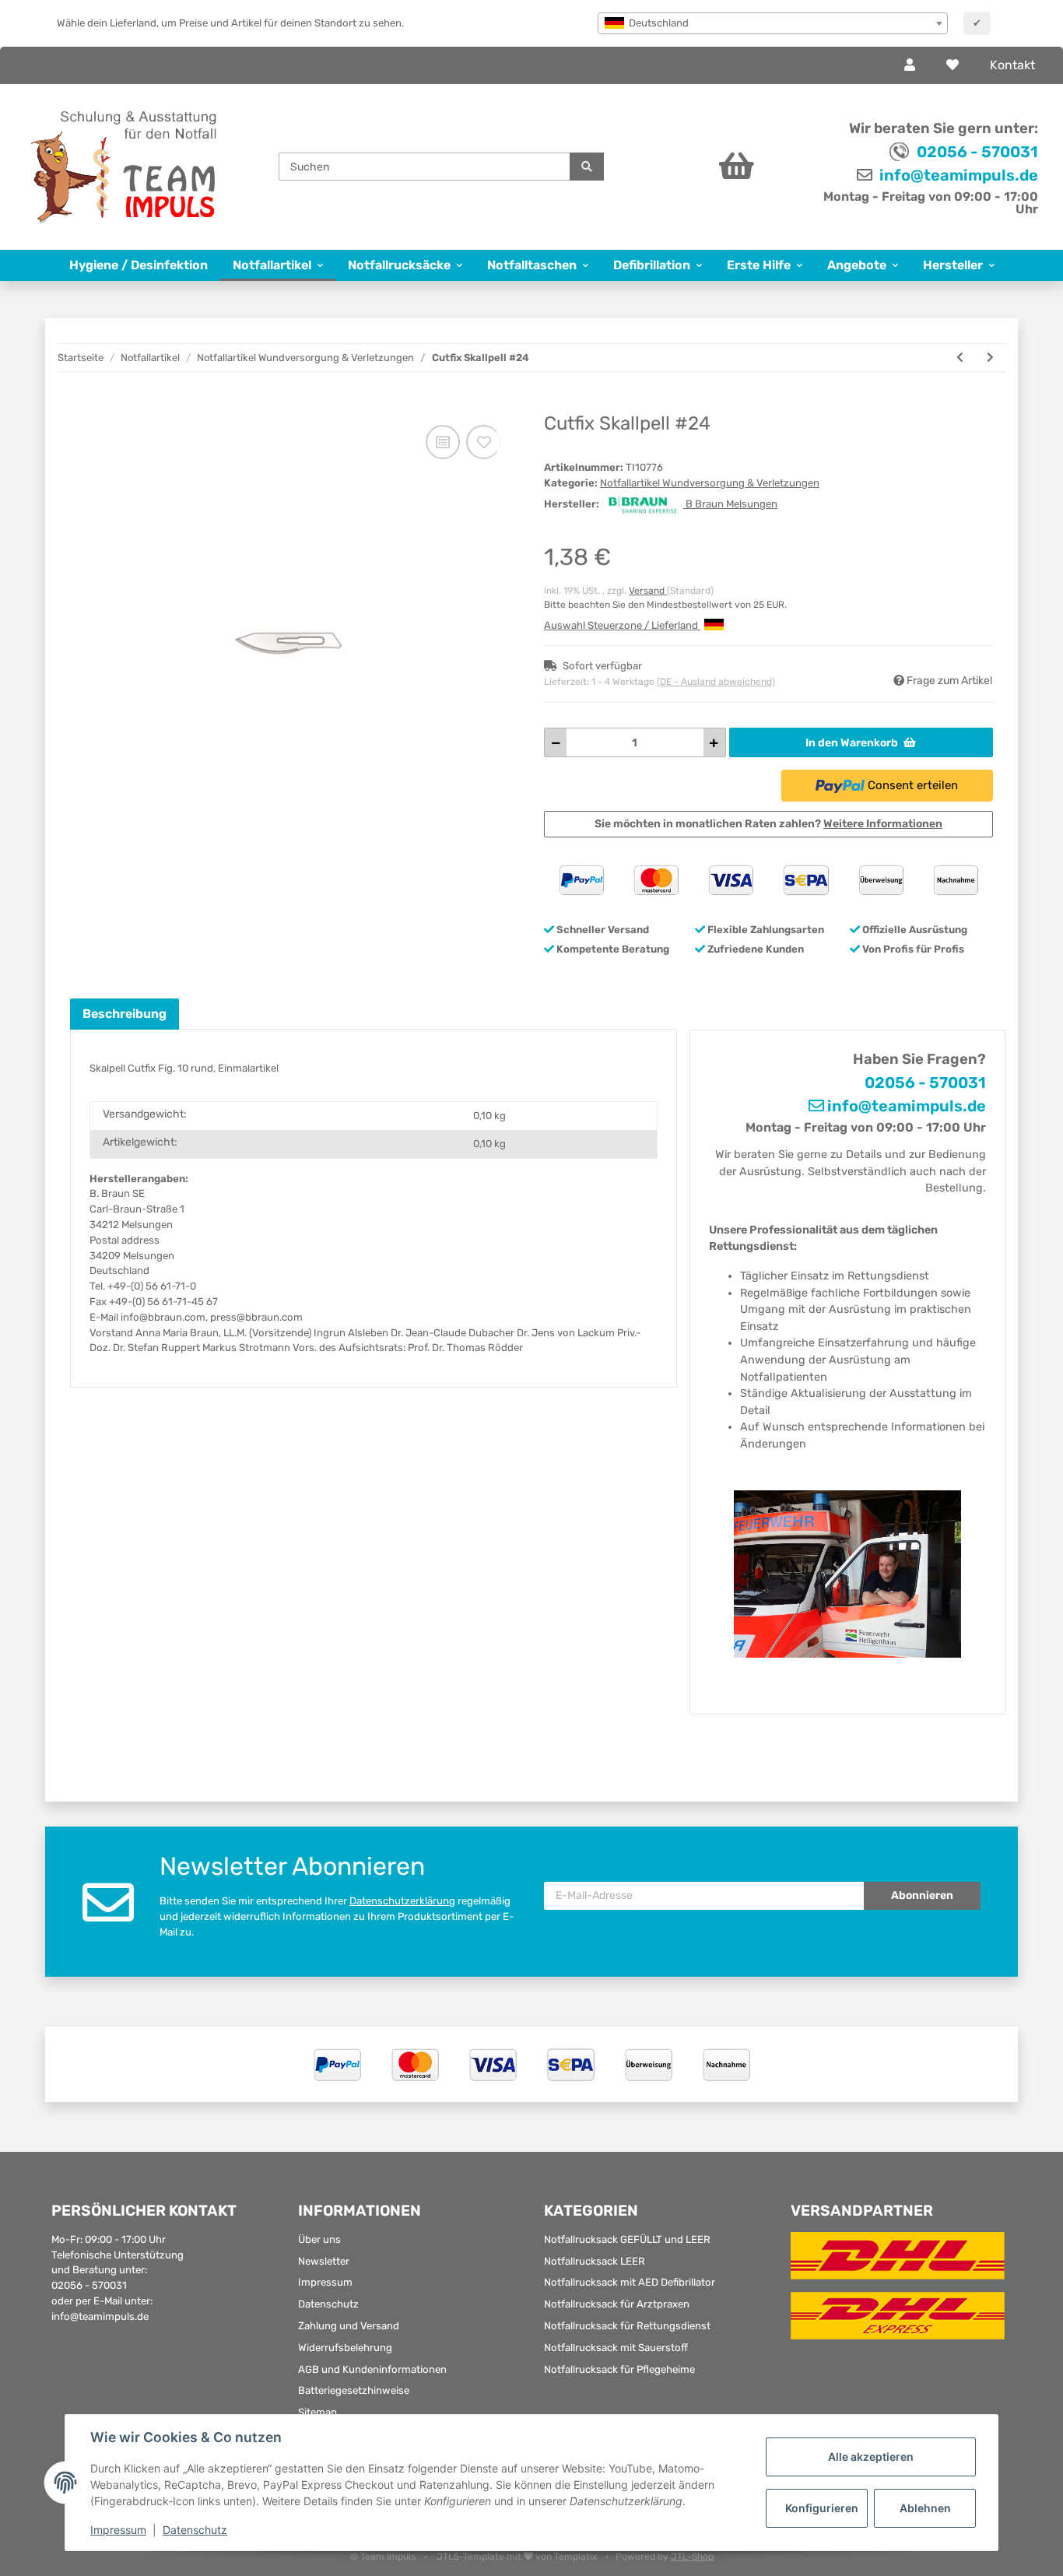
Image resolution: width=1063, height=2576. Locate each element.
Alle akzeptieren (871, 2457)
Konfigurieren (822, 2508)
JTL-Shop (692, 2557)
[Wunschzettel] (952, 65)
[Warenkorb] (698, 167)
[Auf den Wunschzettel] (483, 442)
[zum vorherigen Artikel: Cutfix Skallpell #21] (960, 358)
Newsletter (324, 2261)
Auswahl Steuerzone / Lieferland (622, 625)
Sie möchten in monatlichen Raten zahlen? (768, 824)
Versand (648, 591)
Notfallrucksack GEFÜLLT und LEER (627, 2239)
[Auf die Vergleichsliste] (443, 442)
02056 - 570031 (977, 152)
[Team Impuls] (124, 167)
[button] (910, 65)
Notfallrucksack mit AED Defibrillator (630, 2282)
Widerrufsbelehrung (345, 2348)
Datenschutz (328, 2304)
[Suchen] (587, 167)
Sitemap (317, 2412)
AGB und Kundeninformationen (372, 2369)
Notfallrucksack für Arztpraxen (617, 2304)
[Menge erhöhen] (714, 742)
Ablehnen (925, 2508)
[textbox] (773, 23)
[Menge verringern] (556, 742)
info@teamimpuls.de (957, 175)
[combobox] (773, 23)
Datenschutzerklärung (402, 1901)
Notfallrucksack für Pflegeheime (619, 2369)
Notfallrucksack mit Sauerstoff (616, 2348)
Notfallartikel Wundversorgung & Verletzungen (710, 483)
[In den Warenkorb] (82, 405)
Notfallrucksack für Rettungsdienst (627, 2326)
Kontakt (1012, 65)
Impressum (325, 2282)
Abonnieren (922, 1895)
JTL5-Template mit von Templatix (518, 2557)
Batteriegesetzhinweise (354, 2390)
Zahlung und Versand (349, 2326)
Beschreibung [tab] (125, 1014)
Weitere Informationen (883, 824)
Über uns (319, 2239)
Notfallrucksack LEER (595, 2261)
